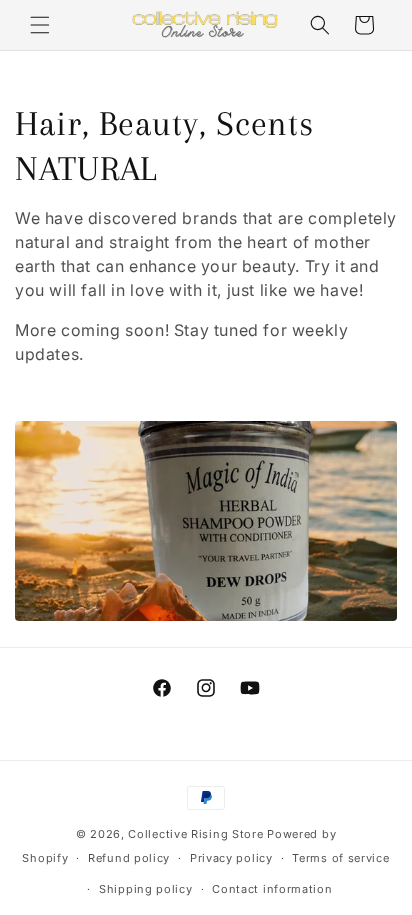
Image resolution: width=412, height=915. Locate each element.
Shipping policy (146, 889)
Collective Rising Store (195, 834)
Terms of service (340, 858)
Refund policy (129, 858)
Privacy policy (231, 858)
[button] (40, 25)
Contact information (272, 889)
